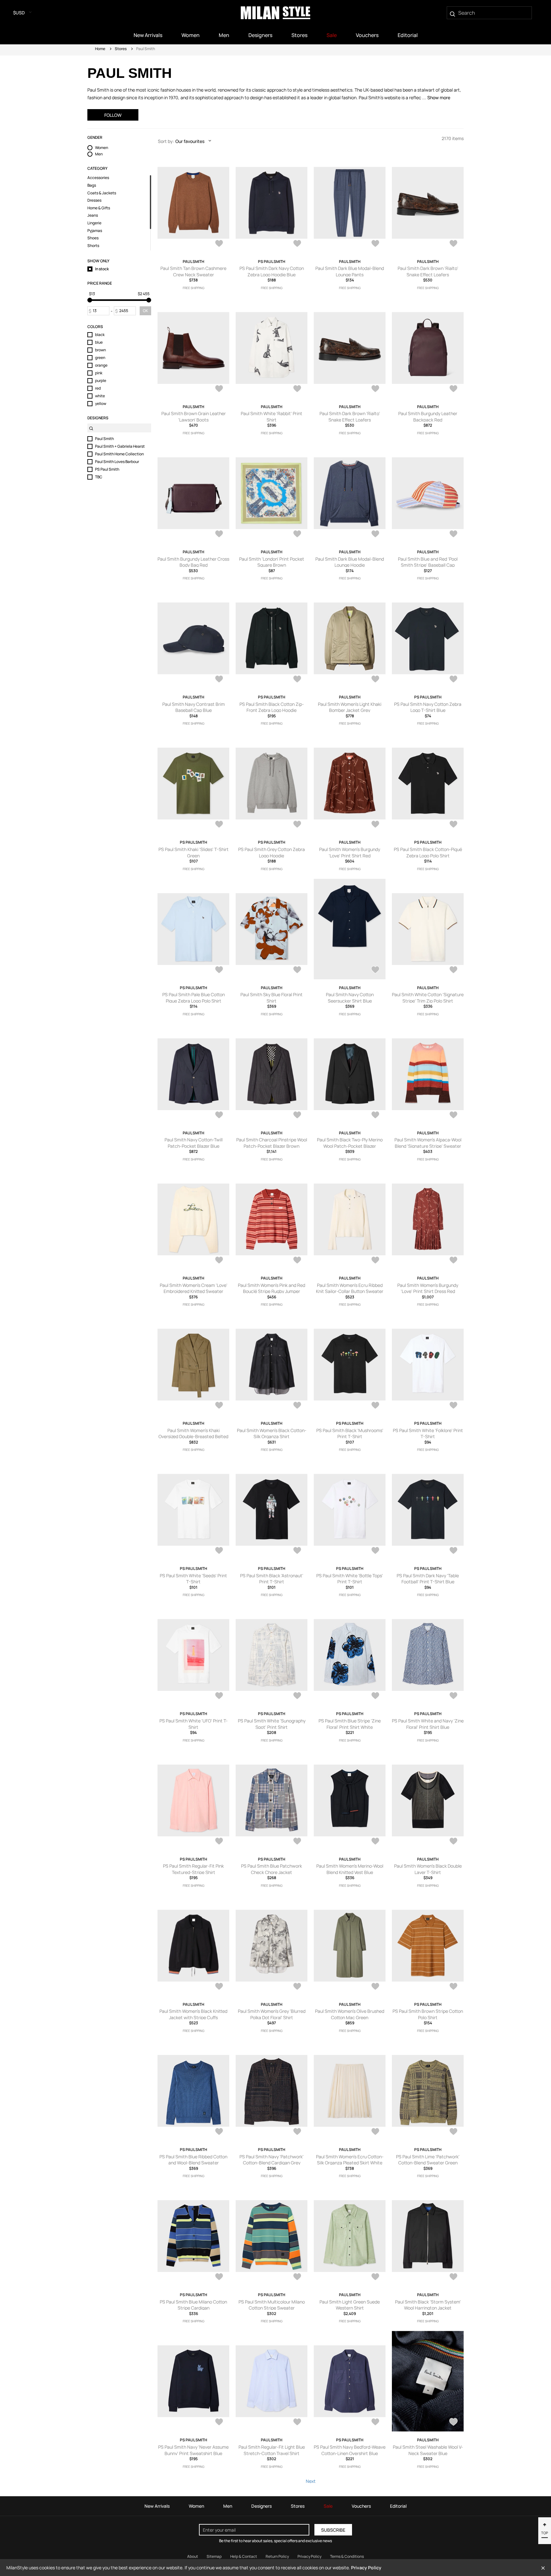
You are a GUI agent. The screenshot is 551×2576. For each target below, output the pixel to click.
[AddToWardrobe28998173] (297, 1261)
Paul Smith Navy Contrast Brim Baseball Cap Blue (194, 707)
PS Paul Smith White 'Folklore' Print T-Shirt (428, 1434)
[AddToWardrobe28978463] (453, 2277)
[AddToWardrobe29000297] (453, 970)
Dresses (94, 200)
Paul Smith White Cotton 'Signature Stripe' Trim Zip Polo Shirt (428, 998)
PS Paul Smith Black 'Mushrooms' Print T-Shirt (350, 1434)
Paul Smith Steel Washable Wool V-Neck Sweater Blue (428, 2450)
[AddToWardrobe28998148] (375, 1406)
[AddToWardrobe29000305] (375, 825)
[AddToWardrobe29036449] (375, 244)
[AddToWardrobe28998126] (297, 1842)
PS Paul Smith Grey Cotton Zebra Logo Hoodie (272, 852)
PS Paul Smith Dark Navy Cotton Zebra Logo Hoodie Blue (272, 271)
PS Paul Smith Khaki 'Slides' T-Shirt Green (194, 852)
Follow (113, 115)
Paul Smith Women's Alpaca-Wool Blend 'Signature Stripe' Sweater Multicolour (428, 1146)
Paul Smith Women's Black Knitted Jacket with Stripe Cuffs (193, 2014)
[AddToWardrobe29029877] (375, 389)
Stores (121, 49)
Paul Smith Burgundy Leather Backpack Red (428, 417)
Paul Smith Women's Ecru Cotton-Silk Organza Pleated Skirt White (350, 2160)
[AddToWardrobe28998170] (219, 1406)
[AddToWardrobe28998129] (375, 1696)
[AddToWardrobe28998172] (375, 1261)
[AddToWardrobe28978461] (297, 2423)
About (193, 2556)
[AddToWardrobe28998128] (453, 1696)
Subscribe (333, 2530)
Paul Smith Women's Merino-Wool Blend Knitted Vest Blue (350, 1869)
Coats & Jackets (102, 193)
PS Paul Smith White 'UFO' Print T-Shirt (194, 1724)
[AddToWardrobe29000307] (219, 825)
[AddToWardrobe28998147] (453, 1406)
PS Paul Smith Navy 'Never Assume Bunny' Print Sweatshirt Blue (193, 2450)
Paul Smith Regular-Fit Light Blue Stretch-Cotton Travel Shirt (272, 2450)
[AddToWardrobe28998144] (297, 1551)
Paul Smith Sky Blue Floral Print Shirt (272, 998)
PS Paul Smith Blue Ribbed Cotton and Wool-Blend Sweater (193, 2160)
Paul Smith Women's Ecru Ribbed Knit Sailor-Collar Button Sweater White (350, 1291)
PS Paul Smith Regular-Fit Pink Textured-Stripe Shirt (193, 1869)
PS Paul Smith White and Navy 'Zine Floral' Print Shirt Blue (428, 1724)
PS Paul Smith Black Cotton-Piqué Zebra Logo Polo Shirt (428, 852)
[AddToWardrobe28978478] (219, 2132)
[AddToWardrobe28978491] (375, 1987)
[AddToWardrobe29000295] (297, 1116)
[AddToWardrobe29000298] (375, 970)
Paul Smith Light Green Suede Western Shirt (350, 2305)
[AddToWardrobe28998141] (453, 1551)
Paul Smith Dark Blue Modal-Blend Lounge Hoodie (350, 562)
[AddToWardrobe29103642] (219, 244)
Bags (92, 185)
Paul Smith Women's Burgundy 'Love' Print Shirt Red (350, 852)
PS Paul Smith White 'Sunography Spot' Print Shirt (272, 1724)
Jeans (93, 215)
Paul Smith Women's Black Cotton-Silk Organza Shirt (272, 1434)
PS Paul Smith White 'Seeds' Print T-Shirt (193, 1579)
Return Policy (277, 2556)
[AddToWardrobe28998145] (219, 1551)
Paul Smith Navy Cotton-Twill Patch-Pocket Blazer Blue (194, 1143)
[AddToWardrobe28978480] (453, 1987)
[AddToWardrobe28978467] (375, 2277)
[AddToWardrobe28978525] (453, 1842)
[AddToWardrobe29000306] (297, 825)
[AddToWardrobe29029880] (297, 389)
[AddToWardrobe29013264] (375, 534)
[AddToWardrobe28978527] (375, 1842)
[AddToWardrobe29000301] (219, 970)
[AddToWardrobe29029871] (453, 389)
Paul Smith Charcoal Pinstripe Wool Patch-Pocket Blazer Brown (272, 1143)
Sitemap (214, 2556)
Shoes (93, 238)
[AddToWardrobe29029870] (219, 534)
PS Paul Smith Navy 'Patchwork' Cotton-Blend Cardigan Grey (272, 2160)
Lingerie (94, 223)
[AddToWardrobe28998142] (375, 1551)
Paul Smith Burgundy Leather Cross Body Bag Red (193, 562)
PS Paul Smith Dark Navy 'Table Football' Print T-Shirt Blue (428, 1579)
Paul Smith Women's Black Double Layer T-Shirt (428, 1869)
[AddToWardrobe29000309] (453, 680)
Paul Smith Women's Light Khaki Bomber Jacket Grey (350, 707)
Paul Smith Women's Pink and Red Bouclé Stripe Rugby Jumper (272, 1288)
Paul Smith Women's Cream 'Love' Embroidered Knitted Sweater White (194, 1291)
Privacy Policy (309, 2556)
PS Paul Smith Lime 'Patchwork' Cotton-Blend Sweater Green (428, 2160)
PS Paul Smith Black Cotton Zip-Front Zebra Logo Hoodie (272, 707)
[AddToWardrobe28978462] (219, 2423)
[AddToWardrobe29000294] (375, 1116)
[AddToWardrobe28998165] (297, 1406)
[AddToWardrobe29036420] (219, 389)
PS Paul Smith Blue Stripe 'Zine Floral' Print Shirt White (350, 1724)
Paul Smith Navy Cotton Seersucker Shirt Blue (350, 998)
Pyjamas (95, 231)
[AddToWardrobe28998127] (219, 1842)
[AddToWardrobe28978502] (297, 1987)
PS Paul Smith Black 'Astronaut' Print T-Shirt (272, 1579)
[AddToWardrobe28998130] (297, 1696)
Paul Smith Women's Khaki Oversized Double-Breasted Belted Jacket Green (193, 1437)
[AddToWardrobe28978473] (219, 2277)
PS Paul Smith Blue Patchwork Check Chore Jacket (272, 1869)
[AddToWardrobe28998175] (453, 1116)
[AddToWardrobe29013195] (219, 680)
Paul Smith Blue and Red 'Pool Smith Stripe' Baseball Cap (428, 562)
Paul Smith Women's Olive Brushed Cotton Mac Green (350, 2014)
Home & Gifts (99, 208)
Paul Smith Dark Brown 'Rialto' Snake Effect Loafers (428, 271)
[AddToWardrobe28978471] (297, 2277)
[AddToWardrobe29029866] (297, 534)
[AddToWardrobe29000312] (375, 680)
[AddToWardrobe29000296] (219, 1116)
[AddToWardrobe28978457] (375, 2423)
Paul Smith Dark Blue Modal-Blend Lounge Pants (350, 271)
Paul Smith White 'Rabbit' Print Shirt (272, 417)
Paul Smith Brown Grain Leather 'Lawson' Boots (194, 417)
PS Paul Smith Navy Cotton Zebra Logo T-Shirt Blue (428, 707)
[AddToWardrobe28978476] (375, 2132)
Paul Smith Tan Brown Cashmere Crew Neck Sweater (193, 271)
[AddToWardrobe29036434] (453, 244)
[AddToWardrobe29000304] (453, 825)
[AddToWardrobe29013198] (453, 534)
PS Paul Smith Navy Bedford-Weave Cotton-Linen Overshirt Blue (350, 2450)
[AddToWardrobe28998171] (453, 1261)
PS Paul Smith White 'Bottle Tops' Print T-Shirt (350, 1579)
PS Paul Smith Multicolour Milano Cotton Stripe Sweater (272, 2305)
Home (100, 49)
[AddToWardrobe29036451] (297, 244)
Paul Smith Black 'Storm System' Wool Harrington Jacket (428, 2305)
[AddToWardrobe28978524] (219, 1987)
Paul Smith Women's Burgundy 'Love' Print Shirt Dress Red (428, 1288)
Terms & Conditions (347, 2556)
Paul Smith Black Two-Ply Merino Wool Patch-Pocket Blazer (350, 1143)
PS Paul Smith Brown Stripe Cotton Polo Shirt (428, 2014)
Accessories (98, 178)
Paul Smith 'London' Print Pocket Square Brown (272, 562)
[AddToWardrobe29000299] (297, 970)
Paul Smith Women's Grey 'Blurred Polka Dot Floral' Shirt (272, 2014)
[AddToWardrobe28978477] (297, 2132)
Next (311, 2481)
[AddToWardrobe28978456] (453, 2423)
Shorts (93, 246)
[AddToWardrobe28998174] (219, 1261)
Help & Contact (244, 2556)
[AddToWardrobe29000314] (297, 680)
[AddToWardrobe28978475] (453, 2132)
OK (145, 311)
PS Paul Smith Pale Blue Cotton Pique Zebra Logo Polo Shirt (194, 998)
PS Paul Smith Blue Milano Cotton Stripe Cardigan (193, 2305)
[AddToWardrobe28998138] (219, 1696)
